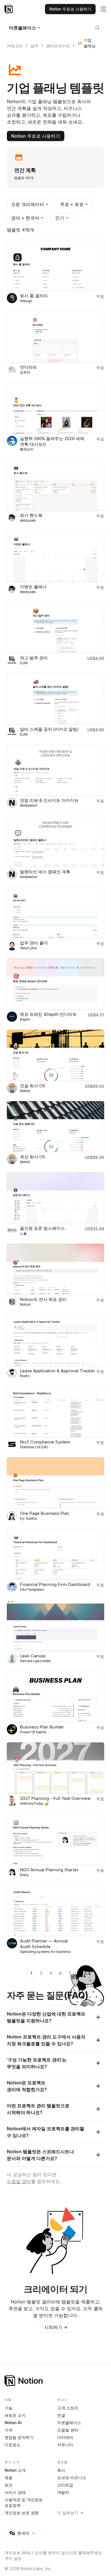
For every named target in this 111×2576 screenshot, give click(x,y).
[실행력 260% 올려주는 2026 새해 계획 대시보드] (55, 408)
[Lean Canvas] (55, 1625)
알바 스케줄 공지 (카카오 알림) (49, 729)
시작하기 (56, 2327)
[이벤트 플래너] (55, 556)
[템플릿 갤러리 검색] (97, 28)
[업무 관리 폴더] (55, 913)
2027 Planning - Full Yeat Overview (55, 1798)
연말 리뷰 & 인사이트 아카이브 (49, 800)
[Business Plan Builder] (55, 1697)
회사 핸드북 (31, 515)
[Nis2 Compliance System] (55, 1412)
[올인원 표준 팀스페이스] (55, 1198)
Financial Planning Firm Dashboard (55, 1584)
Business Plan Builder (42, 1727)
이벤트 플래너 (33, 587)
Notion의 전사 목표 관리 (43, 1299)
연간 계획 (25, 170)
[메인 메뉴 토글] (103, 9)
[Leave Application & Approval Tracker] (55, 1340)
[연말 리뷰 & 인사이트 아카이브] (55, 770)
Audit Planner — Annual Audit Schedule (44, 1944)
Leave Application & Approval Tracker (57, 1371)
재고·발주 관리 (34, 658)
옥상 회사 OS (33, 1157)
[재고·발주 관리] (55, 628)
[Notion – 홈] (9, 9)
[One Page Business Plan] (55, 1483)
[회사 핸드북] (55, 485)
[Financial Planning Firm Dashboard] (55, 1554)
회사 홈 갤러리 (34, 296)
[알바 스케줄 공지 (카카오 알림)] (55, 699)
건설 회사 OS (33, 1086)
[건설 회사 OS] (55, 1055)
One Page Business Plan (45, 1513)
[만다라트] (55, 337)
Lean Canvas (33, 1656)
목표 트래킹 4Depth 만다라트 (48, 1014)
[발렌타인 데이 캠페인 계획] (55, 841)
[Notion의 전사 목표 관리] (55, 1269)
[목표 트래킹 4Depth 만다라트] (55, 984)
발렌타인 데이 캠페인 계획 (45, 872)
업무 (34, 46)
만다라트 (28, 367)
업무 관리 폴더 (34, 943)
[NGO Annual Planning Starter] (55, 1839)
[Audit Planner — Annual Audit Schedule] (55, 1911)
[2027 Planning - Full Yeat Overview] (55, 1768)
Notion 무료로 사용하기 (36, 136)
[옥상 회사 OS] (55, 1127)
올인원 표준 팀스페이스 (42, 1228)
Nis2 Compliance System (45, 1442)
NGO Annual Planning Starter (49, 1870)
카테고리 (15, 46)
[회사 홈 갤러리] (55, 266)
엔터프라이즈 (58, 46)
